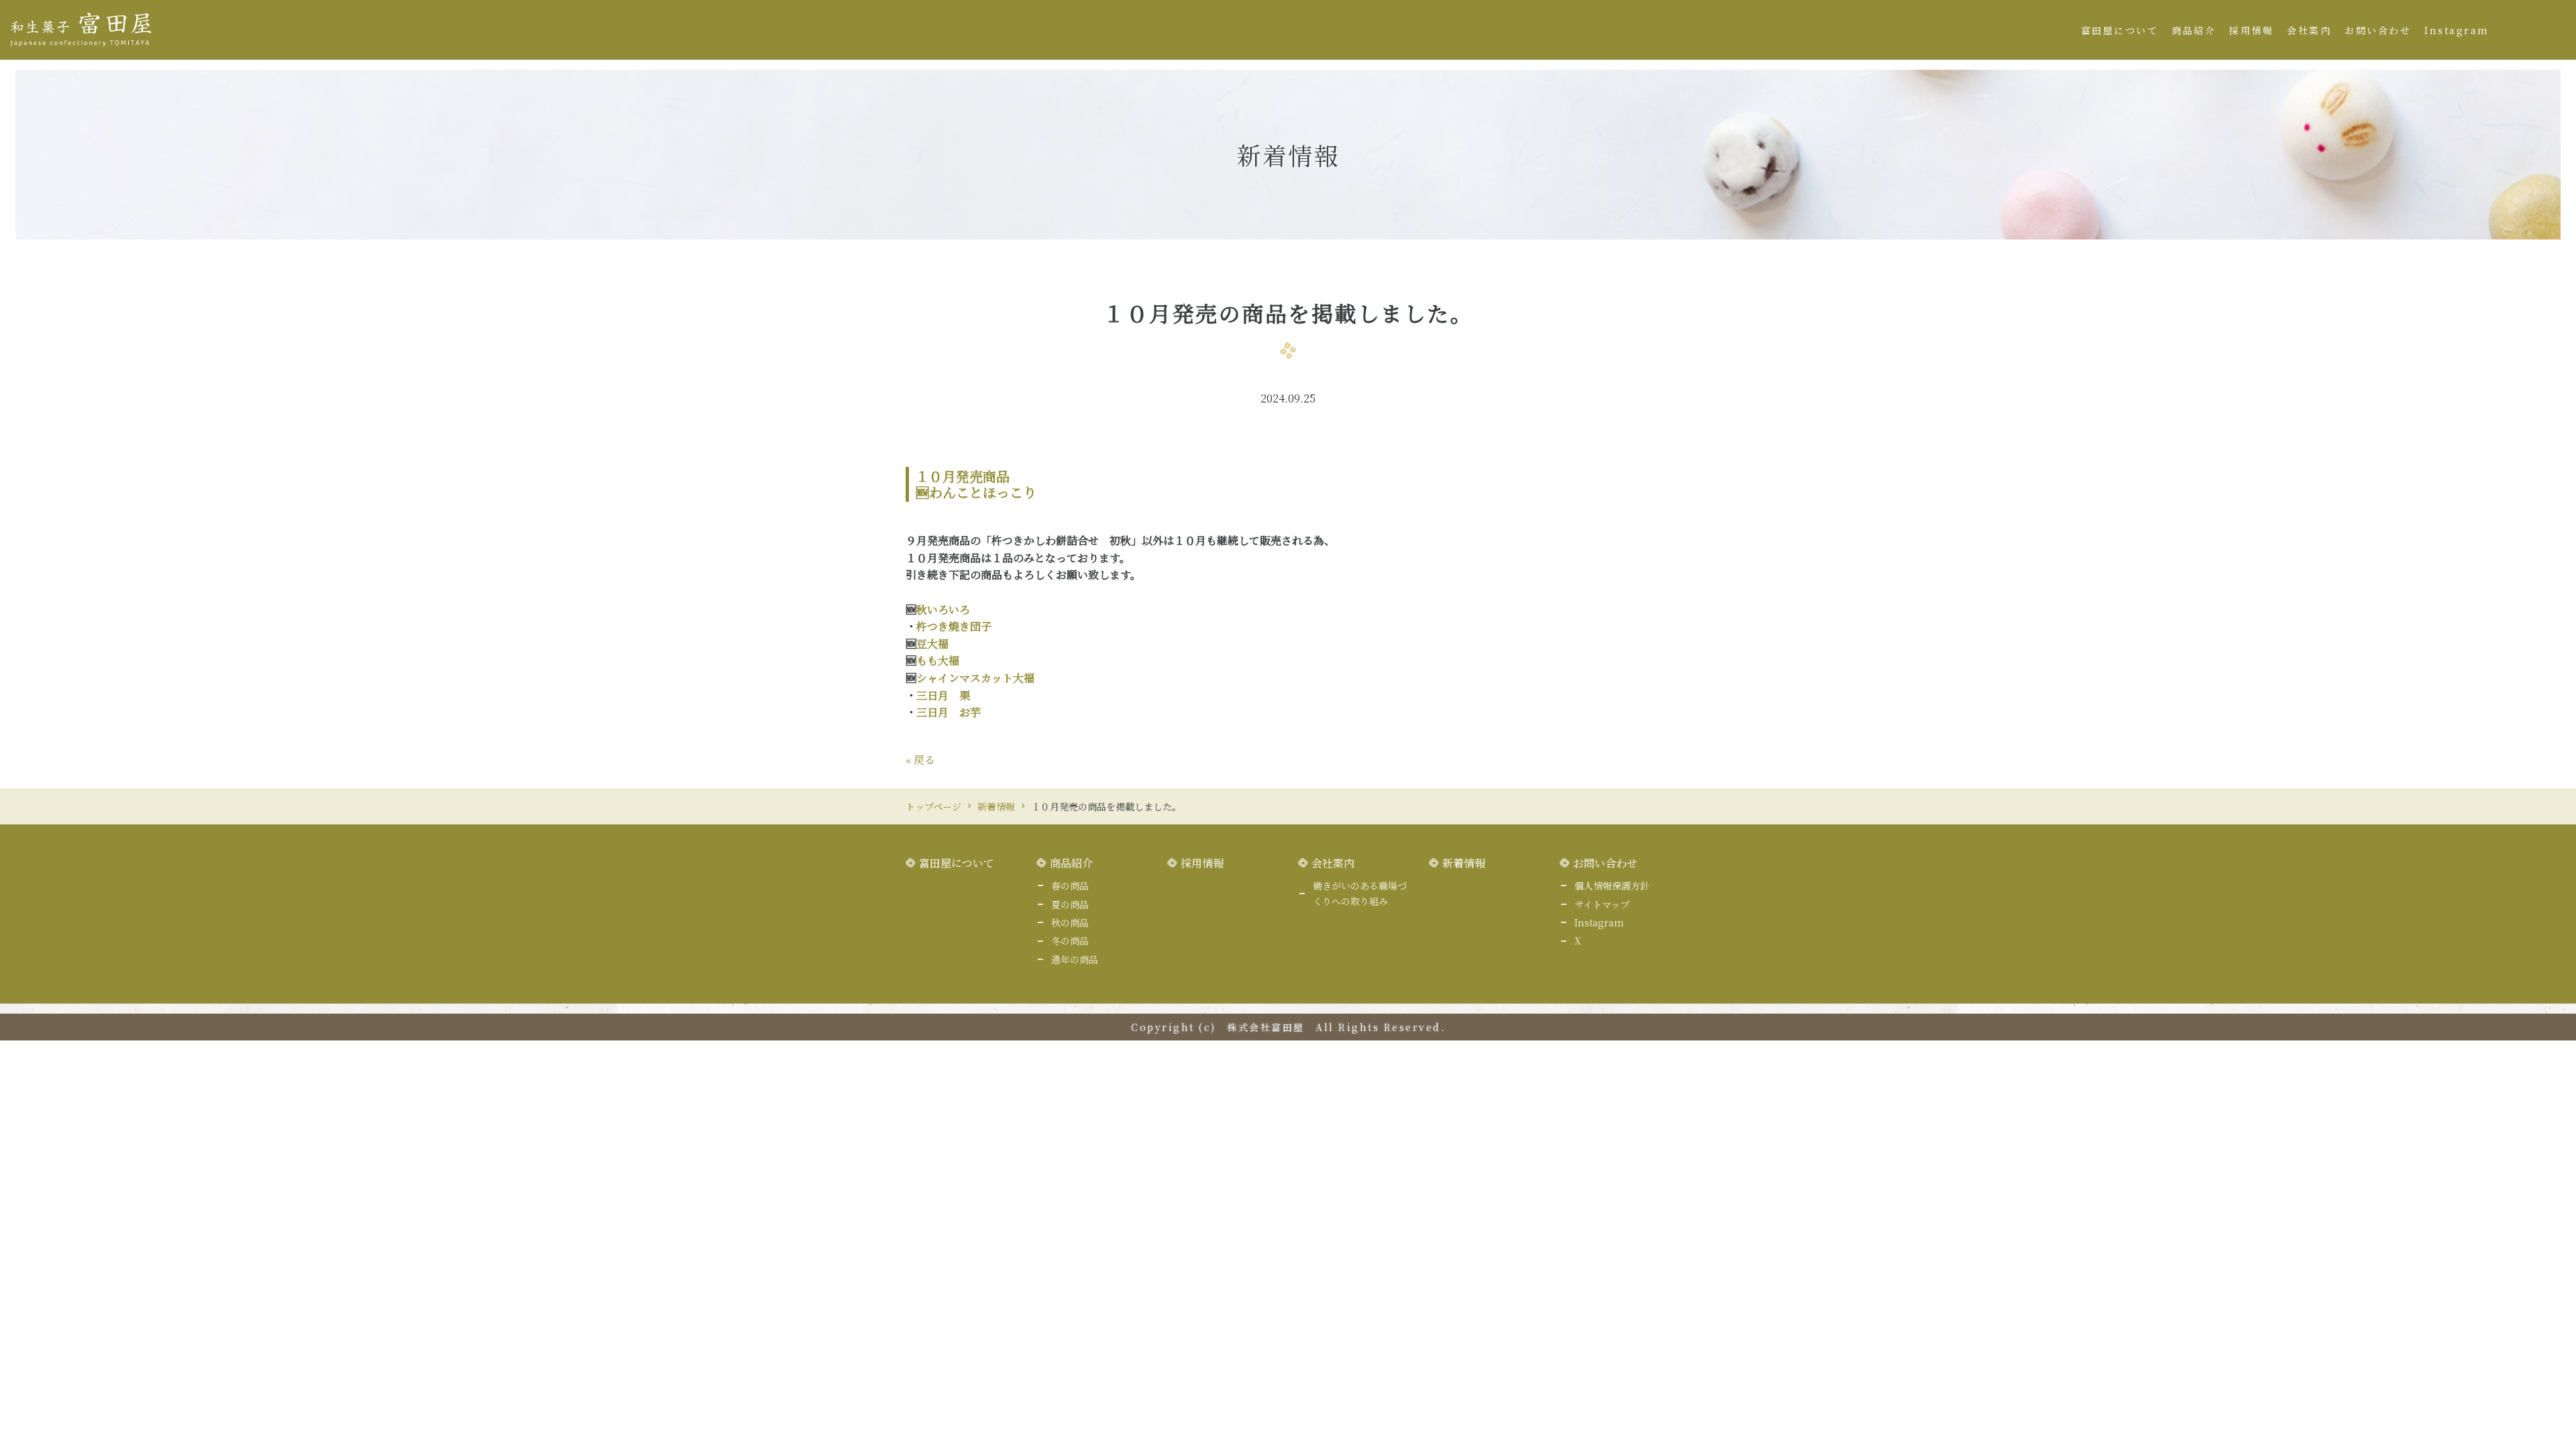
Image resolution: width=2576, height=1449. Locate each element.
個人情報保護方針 (1612, 885)
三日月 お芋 (949, 712)
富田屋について (2120, 30)
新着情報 (996, 806)
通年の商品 (1075, 959)
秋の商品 (1070, 922)
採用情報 (2251, 30)
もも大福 (938, 660)
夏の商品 (1070, 904)
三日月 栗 (943, 695)
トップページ (933, 806)
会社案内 (2309, 30)
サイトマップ (1602, 904)
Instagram (2457, 30)
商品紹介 (2194, 30)
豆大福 (932, 644)
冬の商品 (1070, 941)
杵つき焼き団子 (954, 626)
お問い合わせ (2378, 30)
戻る (920, 760)
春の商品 (1070, 885)
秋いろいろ (943, 609)
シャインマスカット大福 (975, 678)
